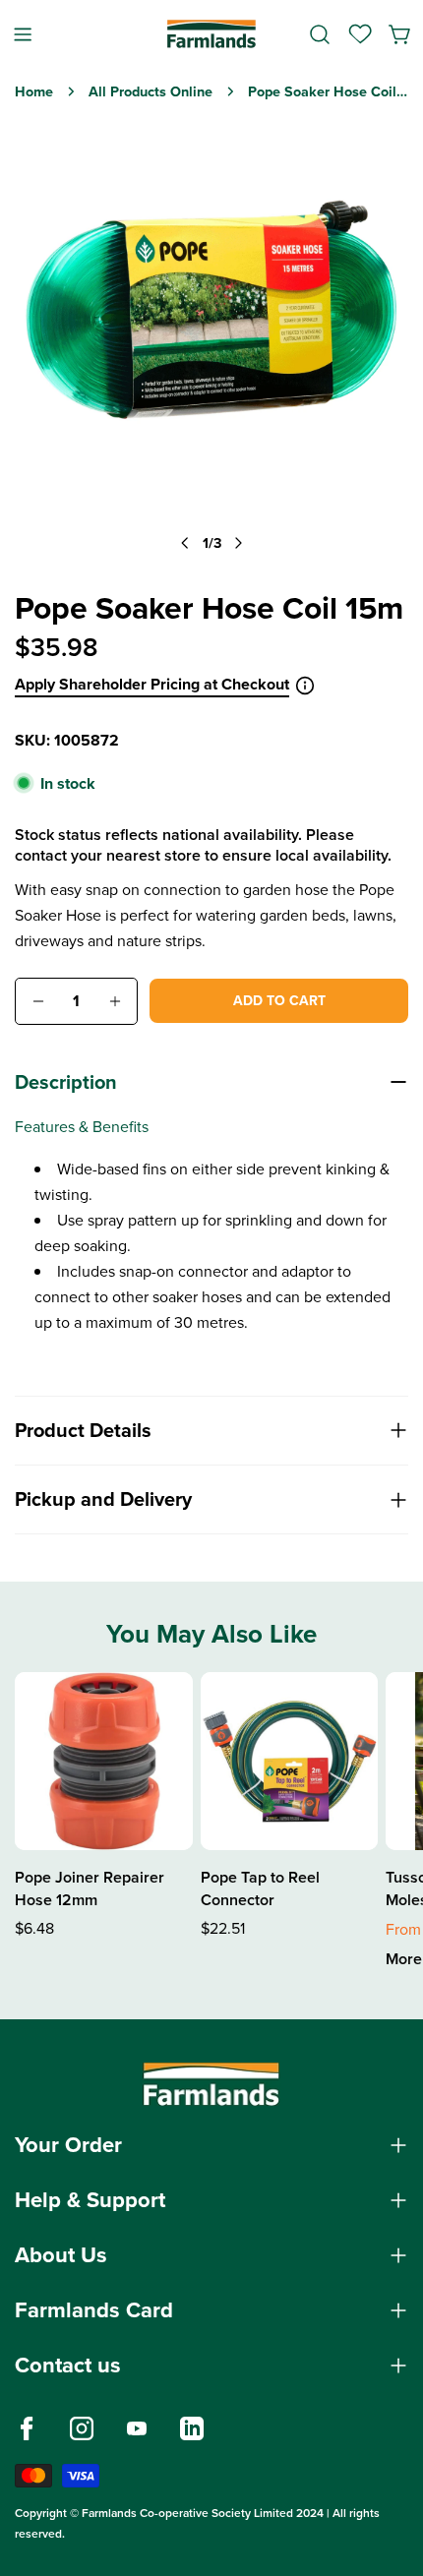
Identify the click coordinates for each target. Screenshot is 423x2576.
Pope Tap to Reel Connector (260, 1888)
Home (34, 91)
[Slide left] (185, 542)
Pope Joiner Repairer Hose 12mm (90, 1888)
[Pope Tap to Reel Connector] (290, 1761)
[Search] (320, 34)
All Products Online (151, 91)
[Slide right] (238, 542)
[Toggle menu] (23, 34)
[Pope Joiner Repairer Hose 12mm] (104, 1761)
